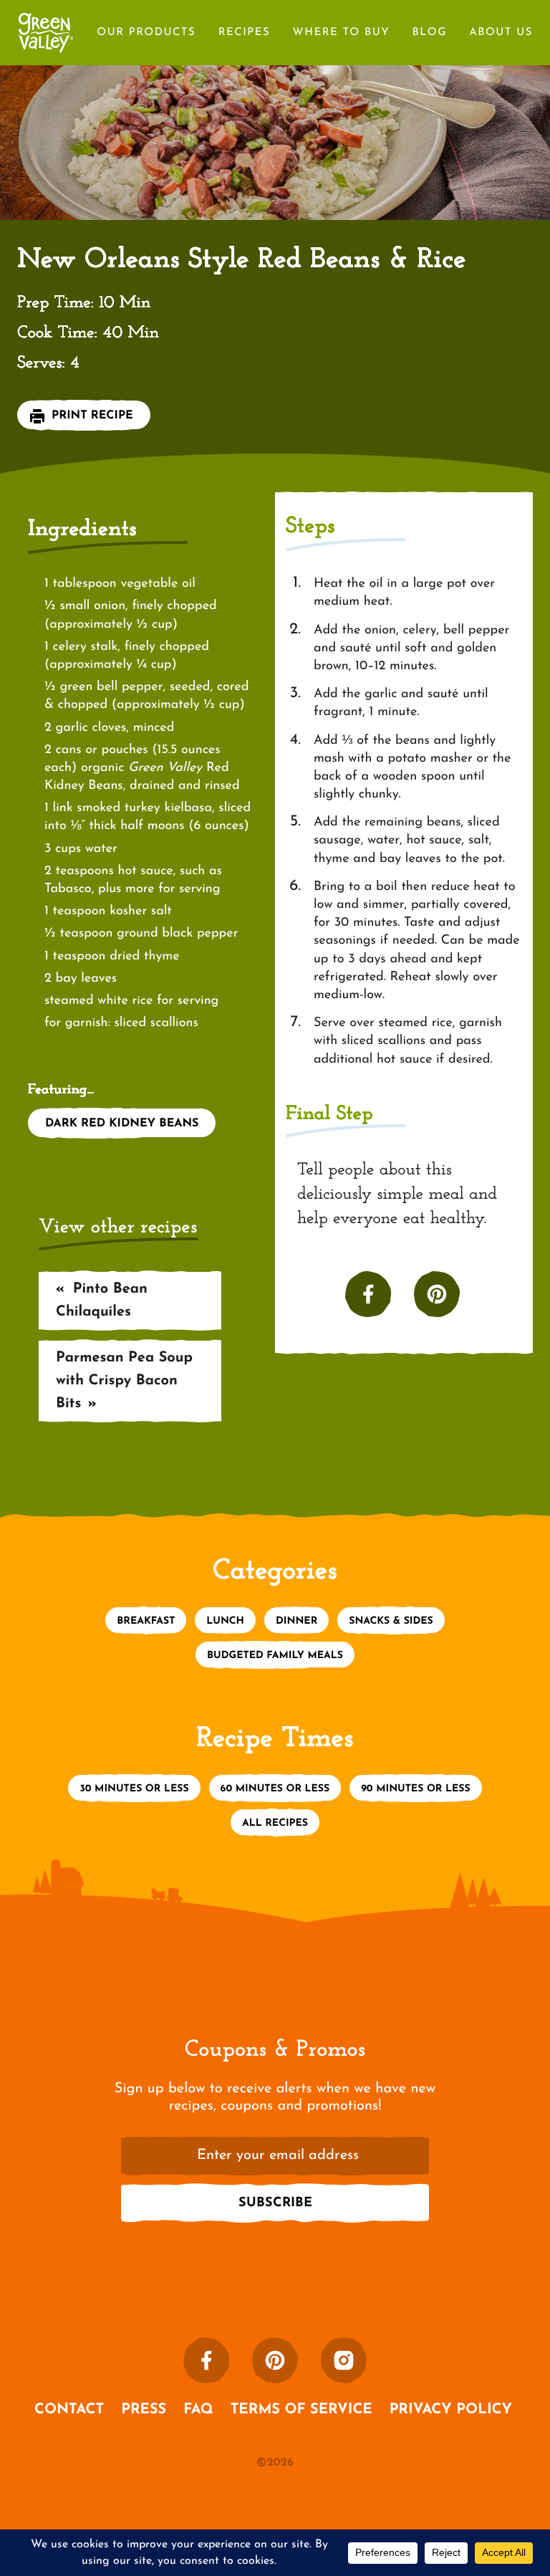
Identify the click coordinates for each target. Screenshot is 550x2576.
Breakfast (146, 1621)
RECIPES (245, 33)
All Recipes (275, 1823)
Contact (69, 2410)
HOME (46, 24)
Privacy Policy (451, 2410)
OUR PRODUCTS (146, 33)
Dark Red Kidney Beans (122, 1124)
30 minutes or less (134, 1789)
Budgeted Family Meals (275, 1656)
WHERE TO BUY (341, 33)
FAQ (198, 2410)
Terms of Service (301, 2410)
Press (144, 2410)
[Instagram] (344, 2360)
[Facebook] (206, 2360)
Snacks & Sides (391, 1621)
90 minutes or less (415, 1789)
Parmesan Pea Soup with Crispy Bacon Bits (124, 1381)
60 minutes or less (275, 1789)
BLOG (429, 33)
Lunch (225, 1621)
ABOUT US (501, 33)
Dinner (296, 1621)
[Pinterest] (275, 2360)
